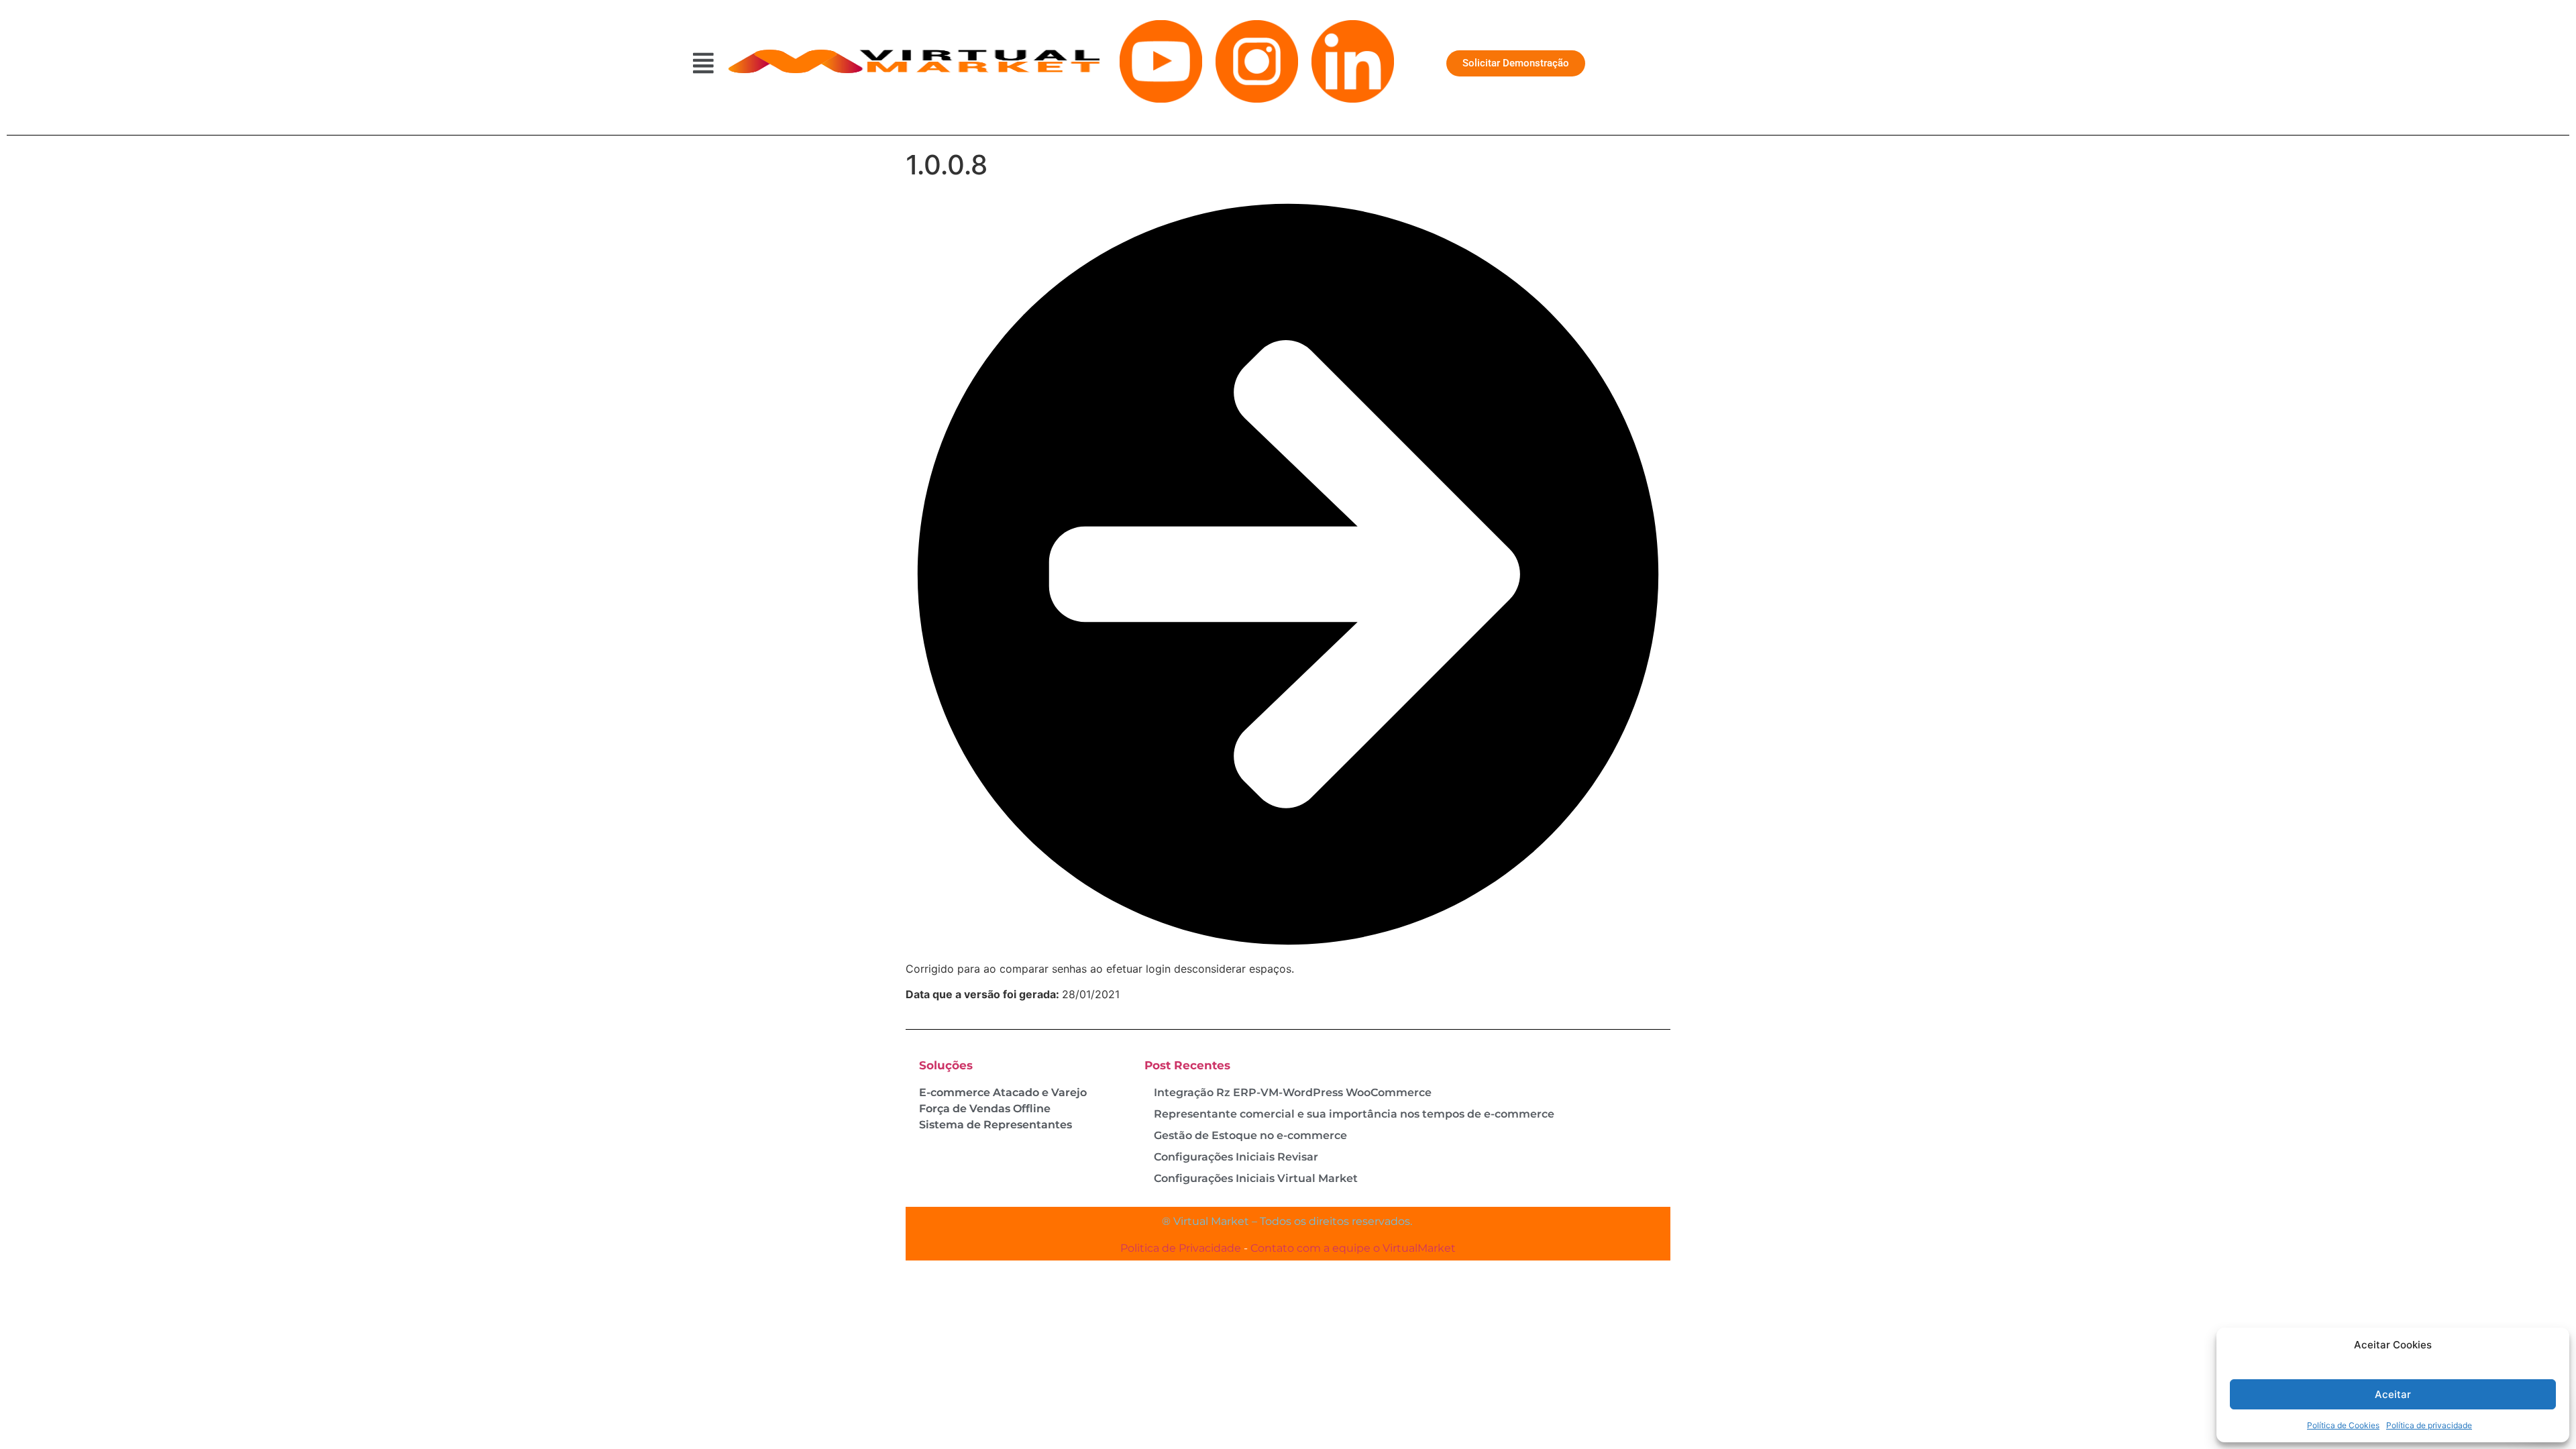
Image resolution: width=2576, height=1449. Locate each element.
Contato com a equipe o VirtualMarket (1353, 1248)
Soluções (946, 1065)
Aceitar (2393, 1394)
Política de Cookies (2343, 1425)
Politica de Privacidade (1181, 1248)
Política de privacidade (2429, 1425)
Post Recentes (1187, 1065)
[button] (704, 63)
